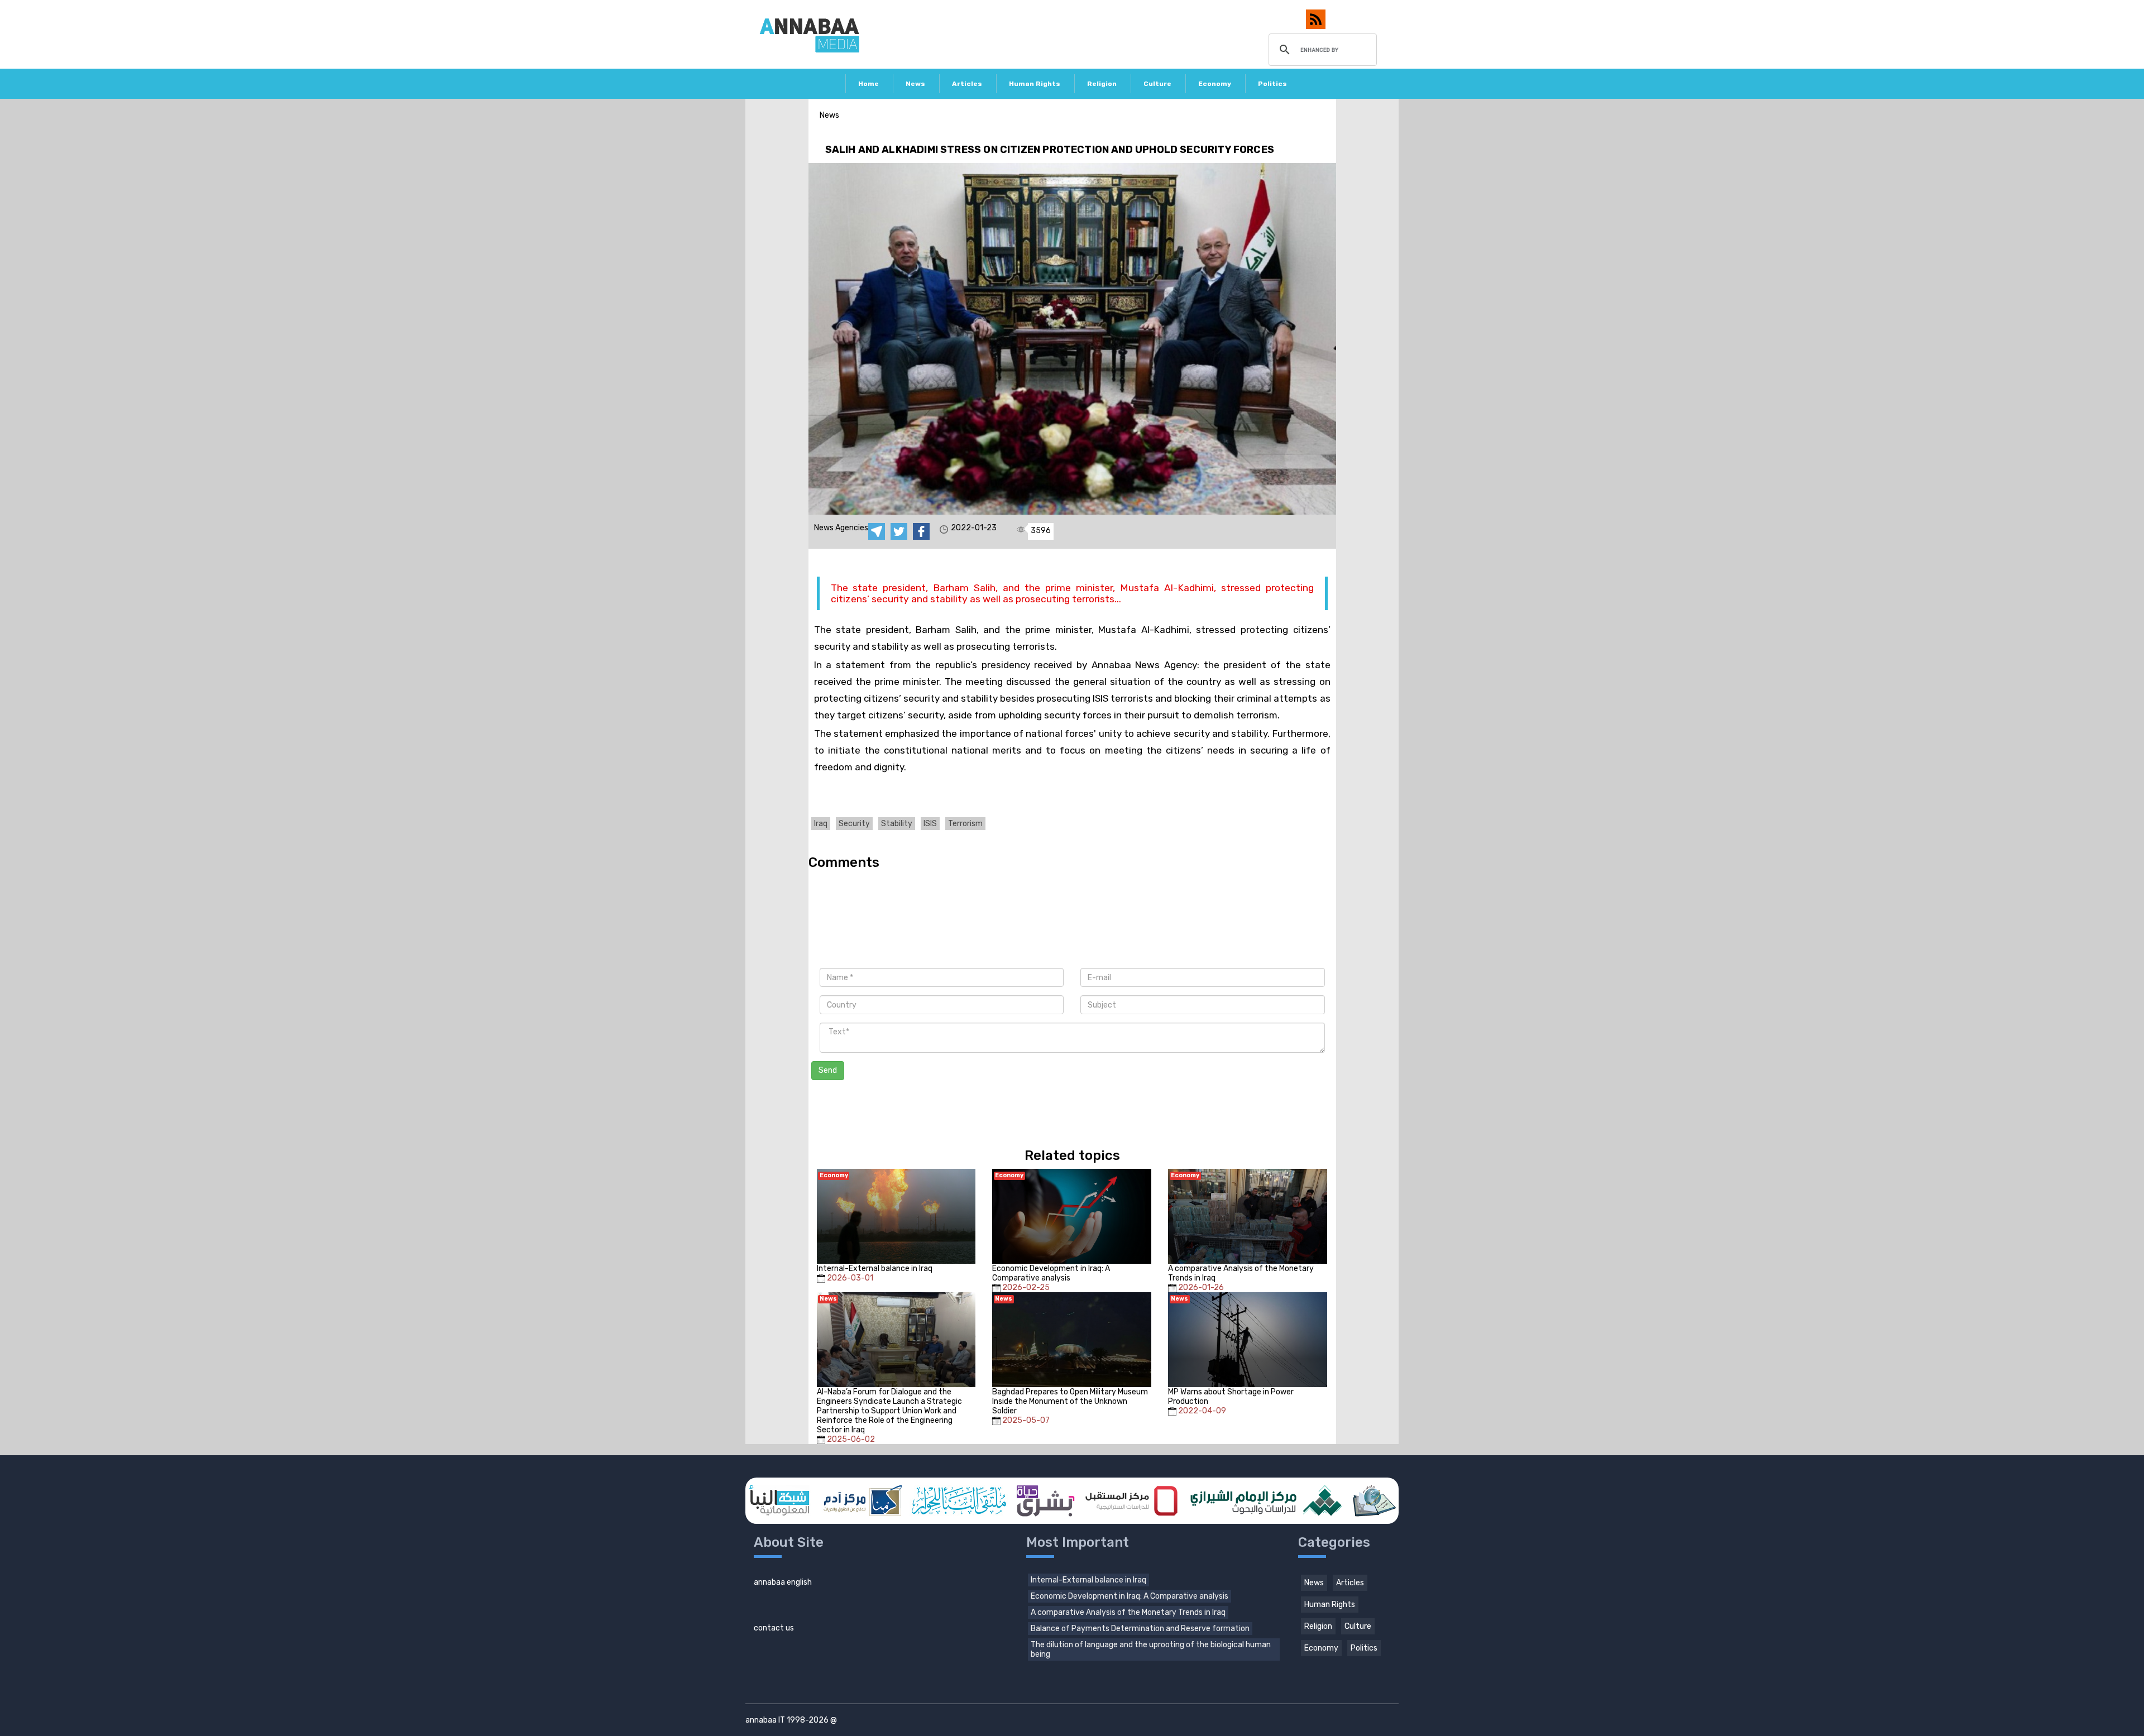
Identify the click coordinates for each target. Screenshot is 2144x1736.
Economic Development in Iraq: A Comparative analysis (1130, 1596)
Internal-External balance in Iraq (1088, 1580)
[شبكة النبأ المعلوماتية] (779, 1501)
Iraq (821, 824)
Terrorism (965, 824)
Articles (967, 84)
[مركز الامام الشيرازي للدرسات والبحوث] (1265, 1501)
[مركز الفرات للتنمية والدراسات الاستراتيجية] (1373, 1501)
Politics (1272, 84)
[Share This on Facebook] (921, 531)
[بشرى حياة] (1046, 1501)
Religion (1102, 84)
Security (854, 824)
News (915, 84)
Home (868, 84)
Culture (1157, 84)
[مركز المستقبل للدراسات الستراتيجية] (1131, 1501)
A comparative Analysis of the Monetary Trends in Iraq (1128, 1612)
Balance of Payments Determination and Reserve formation (1140, 1629)
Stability (897, 824)
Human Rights (1035, 84)
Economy (1215, 84)
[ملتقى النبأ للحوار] (959, 1501)
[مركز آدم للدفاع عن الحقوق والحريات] (860, 1501)
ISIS (930, 824)
